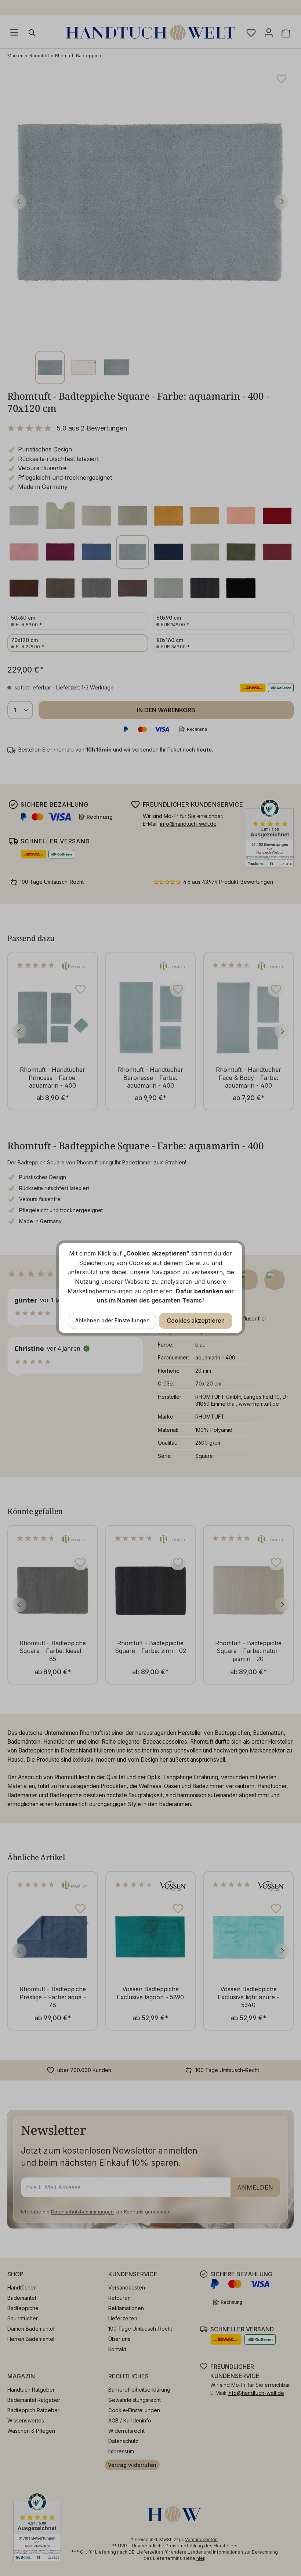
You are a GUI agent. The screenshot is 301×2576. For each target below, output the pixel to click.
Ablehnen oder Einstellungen (113, 1320)
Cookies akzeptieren (196, 1321)
